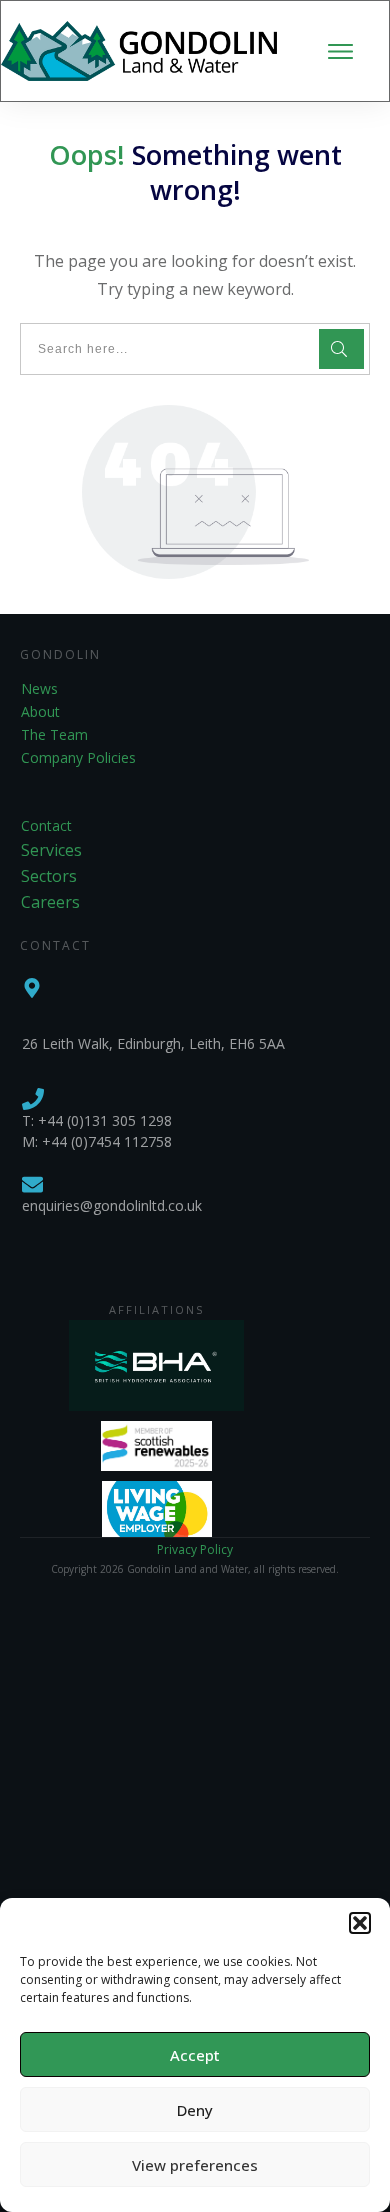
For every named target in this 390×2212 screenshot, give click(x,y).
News (39, 688)
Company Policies (78, 757)
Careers (50, 902)
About (40, 711)
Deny (195, 2110)
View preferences (195, 2165)
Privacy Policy (195, 1549)
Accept (195, 2055)
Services (51, 850)
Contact (46, 825)
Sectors (49, 876)
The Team (54, 734)
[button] (360, 1923)
